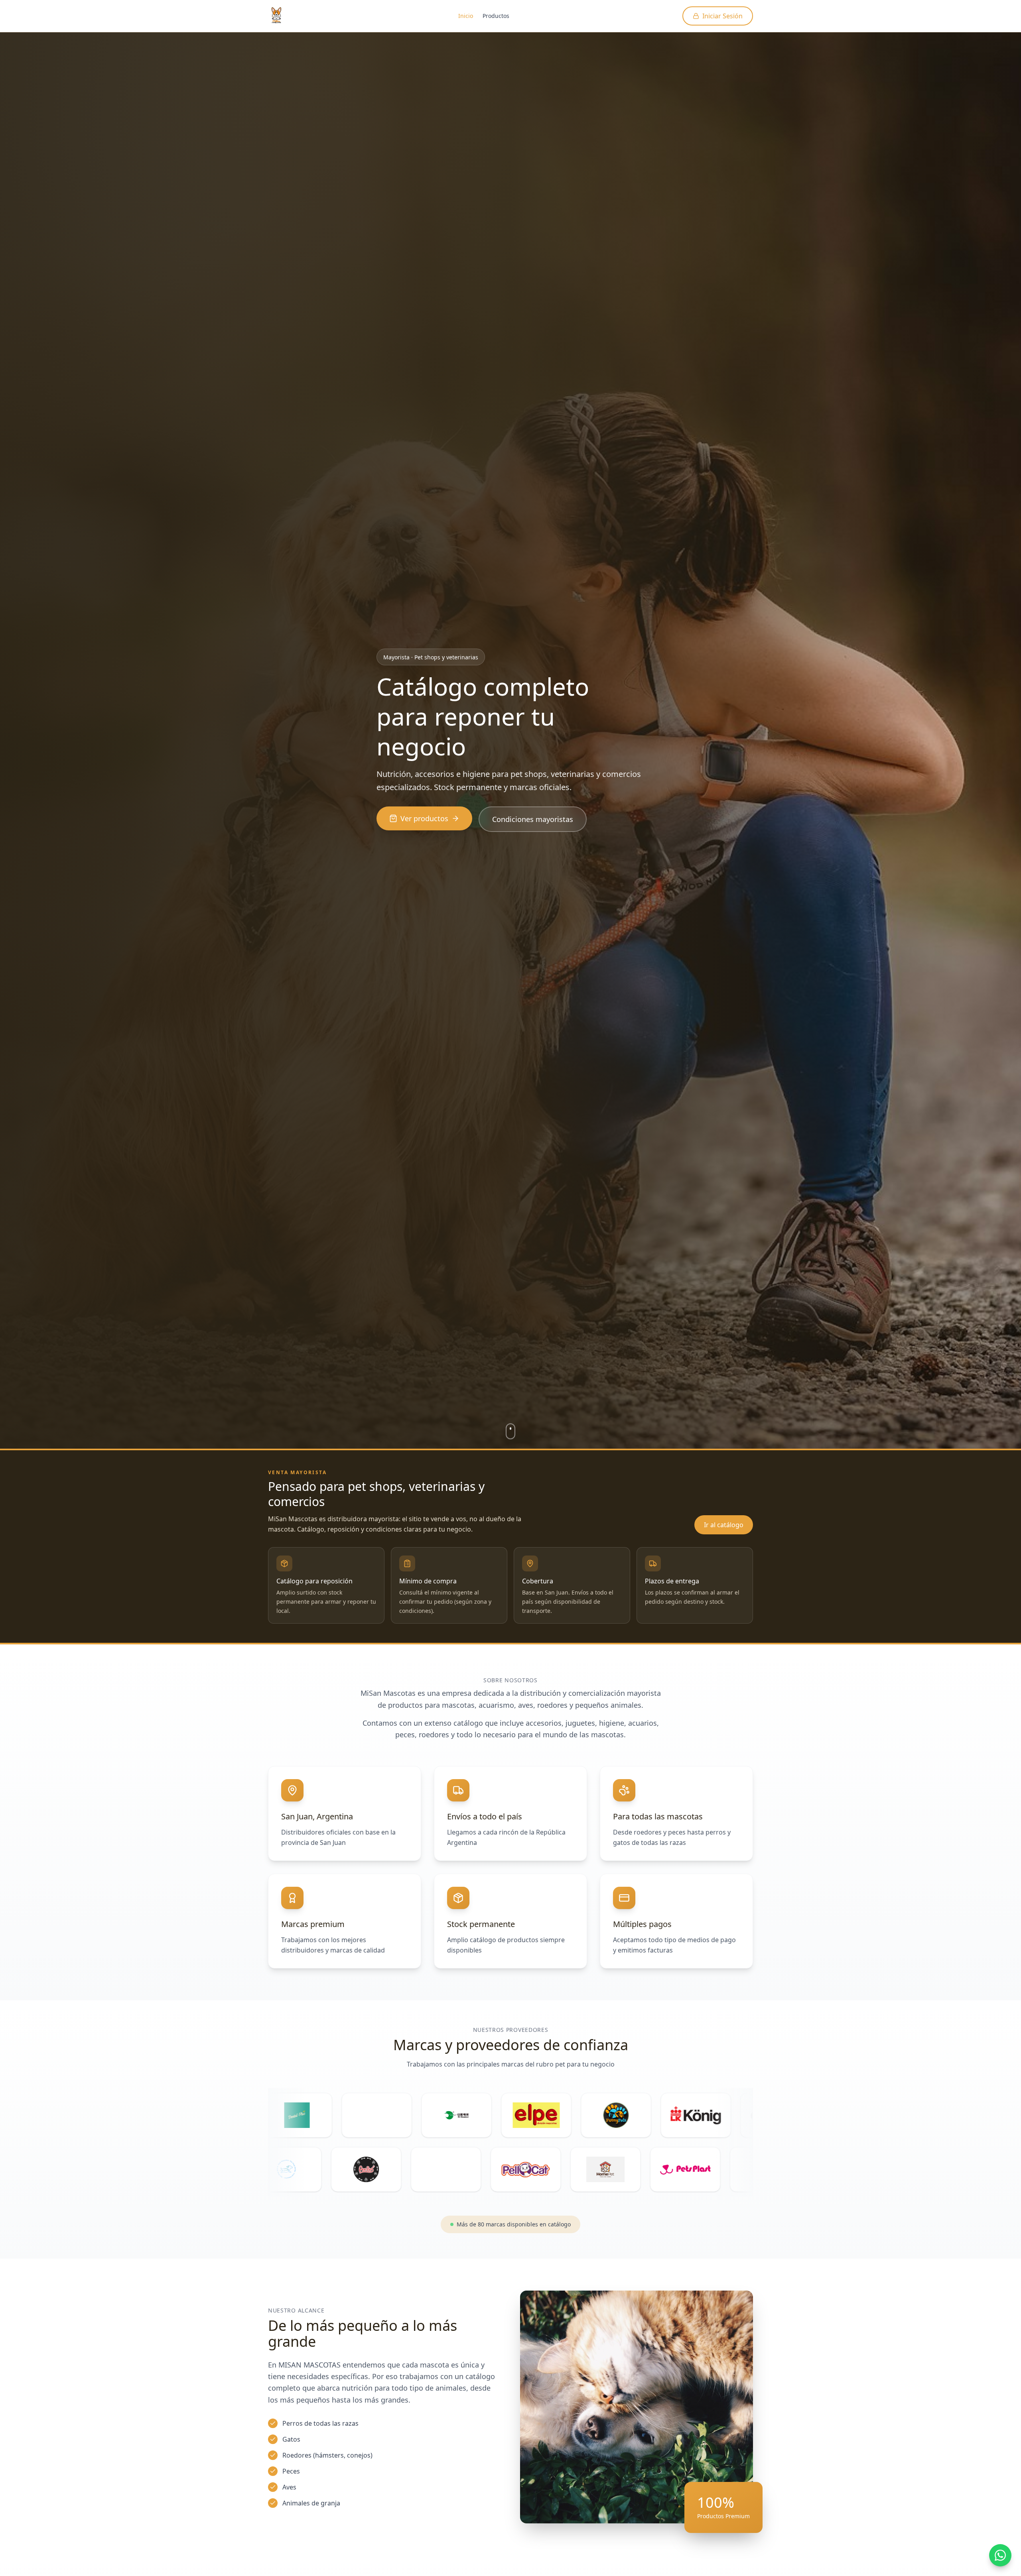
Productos (496, 16)
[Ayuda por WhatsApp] (1000, 2555)
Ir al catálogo (724, 1525)
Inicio (466, 16)
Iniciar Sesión (722, 16)
